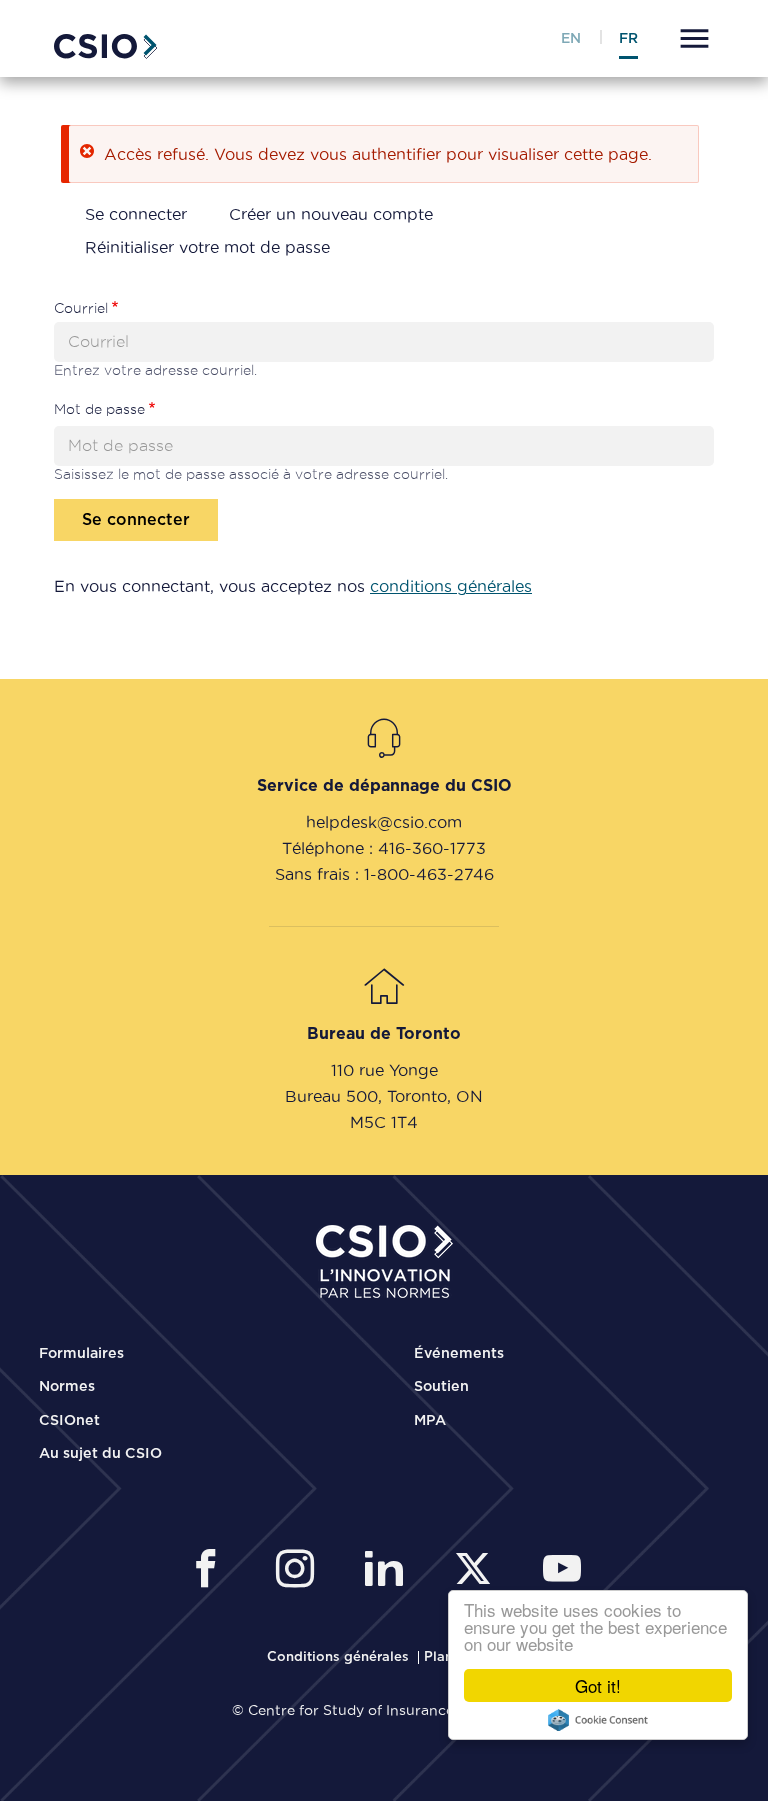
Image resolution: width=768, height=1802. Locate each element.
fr (628, 39)
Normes (67, 1387)
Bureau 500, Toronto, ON (384, 1096)
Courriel (81, 308)
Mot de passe (99, 409)
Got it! (598, 1685)
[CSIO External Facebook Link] (211, 1571)
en (571, 39)
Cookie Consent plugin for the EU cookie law (598, 1720)
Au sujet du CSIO (100, 1454)
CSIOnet (69, 1421)
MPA (430, 1421)
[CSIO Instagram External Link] (300, 1571)
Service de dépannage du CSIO (384, 786)
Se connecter (136, 214)
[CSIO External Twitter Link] (478, 1571)
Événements (459, 1354)
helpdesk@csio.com (384, 822)
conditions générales (451, 586)
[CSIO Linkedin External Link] (389, 1571)
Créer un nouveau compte (331, 214)
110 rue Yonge (384, 1070)
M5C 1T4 (384, 1122)
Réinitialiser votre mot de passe (207, 247)
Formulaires (81, 1354)
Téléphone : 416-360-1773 (384, 848)
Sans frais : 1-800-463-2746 (384, 874)
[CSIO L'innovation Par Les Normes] (106, 44)
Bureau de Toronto (384, 1034)
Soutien (441, 1387)
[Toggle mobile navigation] (691, 40)
